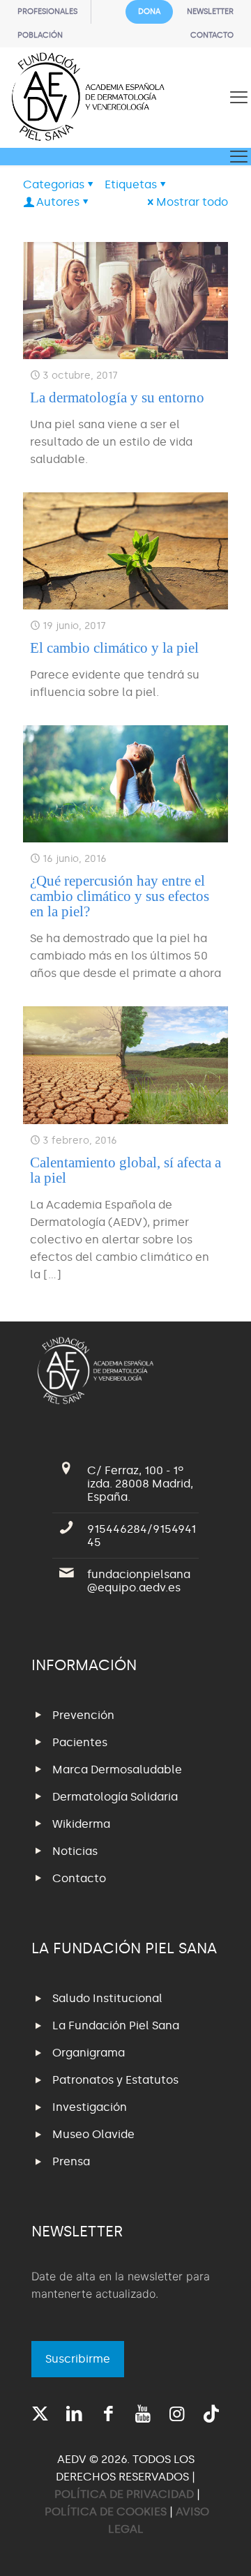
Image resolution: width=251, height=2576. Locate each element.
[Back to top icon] (222, 2547)
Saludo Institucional (107, 1998)
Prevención (83, 1715)
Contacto (79, 1878)
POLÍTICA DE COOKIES (106, 2511)
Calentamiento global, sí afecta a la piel (125, 1170)
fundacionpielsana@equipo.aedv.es (139, 1581)
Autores (58, 202)
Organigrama (89, 2053)
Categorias (54, 184)
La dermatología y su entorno (117, 397)
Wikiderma (81, 1824)
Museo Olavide (93, 2134)
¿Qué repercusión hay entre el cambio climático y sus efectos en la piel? (120, 896)
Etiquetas (131, 184)
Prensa (71, 2161)
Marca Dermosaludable (117, 1770)
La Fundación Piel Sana (116, 2025)
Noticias (75, 1851)
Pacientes (80, 1742)
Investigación (90, 2107)
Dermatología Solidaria (115, 1797)
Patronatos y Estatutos (115, 2080)
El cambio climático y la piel (114, 648)
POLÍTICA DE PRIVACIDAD (125, 2494)
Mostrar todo (192, 202)
